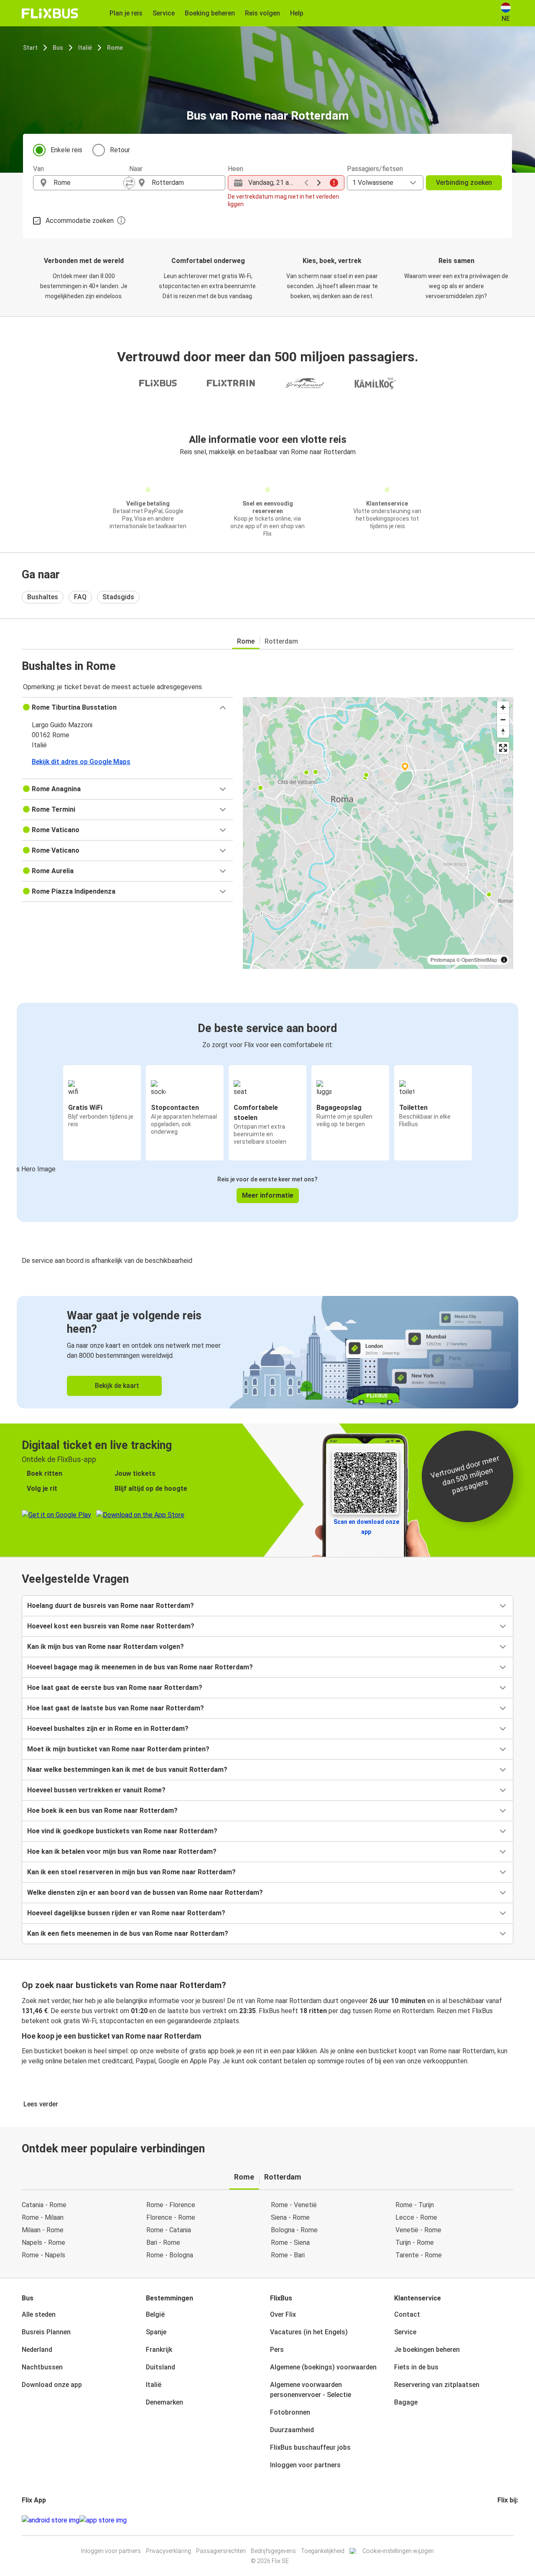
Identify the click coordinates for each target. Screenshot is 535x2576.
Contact (407, 2314)
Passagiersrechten (221, 2551)
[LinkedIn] (506, 2520)
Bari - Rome (163, 2242)
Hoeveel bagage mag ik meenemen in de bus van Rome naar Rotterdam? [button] (140, 1667)
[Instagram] (501, 2520)
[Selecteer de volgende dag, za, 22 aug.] (319, 183)
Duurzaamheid (292, 2430)
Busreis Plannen (46, 2332)
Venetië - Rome (418, 2230)
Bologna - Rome (294, 2230)
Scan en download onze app (366, 1527)
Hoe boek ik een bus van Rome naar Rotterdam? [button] (102, 1811)
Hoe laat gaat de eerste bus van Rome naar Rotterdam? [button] (115, 1688)
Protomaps (443, 960)
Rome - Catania (169, 2230)
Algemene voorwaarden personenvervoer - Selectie (311, 2390)
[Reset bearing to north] (503, 732)
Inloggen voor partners (305, 2465)
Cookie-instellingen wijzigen (398, 2551)
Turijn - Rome (415, 2242)
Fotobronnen (290, 2412)
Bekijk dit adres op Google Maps (81, 762)
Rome (115, 48)
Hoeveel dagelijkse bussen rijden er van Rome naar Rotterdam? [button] (126, 1913)
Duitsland (160, 2367)
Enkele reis (66, 150)
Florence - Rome (171, 2217)
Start (30, 48)
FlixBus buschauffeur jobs (310, 2447)
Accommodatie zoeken (80, 221)
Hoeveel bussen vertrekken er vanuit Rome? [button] (96, 1790)
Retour (120, 150)
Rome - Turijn (415, 2205)
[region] (378, 833)
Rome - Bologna (170, 2255)
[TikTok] (511, 2520)
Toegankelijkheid (323, 2551)
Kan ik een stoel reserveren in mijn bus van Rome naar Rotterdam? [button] (131, 1872)
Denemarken (164, 2402)
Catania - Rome (44, 2205)
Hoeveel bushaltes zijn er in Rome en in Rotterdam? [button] (108, 1729)
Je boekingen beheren (427, 2350)
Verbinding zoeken (464, 183)
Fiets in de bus (416, 2367)
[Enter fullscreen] (503, 748)
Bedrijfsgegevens (273, 2551)
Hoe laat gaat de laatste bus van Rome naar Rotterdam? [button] (116, 1708)
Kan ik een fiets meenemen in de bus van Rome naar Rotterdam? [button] (128, 1933)
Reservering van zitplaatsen (437, 2385)
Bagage (406, 2402)
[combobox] (89, 183)
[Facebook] (499, 2520)
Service (405, 2332)
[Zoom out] (503, 719)
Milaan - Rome (43, 2230)
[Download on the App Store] (103, 2520)
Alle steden (39, 2314)
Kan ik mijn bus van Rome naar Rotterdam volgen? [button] (106, 1647)
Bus (58, 48)
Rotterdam (281, 641)
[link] (267, 1352)
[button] (127, 708)
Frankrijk (159, 2350)
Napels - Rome (43, 2242)
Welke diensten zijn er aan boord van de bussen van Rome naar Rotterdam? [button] (145, 1892)
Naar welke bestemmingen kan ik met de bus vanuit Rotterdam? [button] (127, 1770)
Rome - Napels (43, 2255)
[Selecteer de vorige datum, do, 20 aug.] (306, 183)
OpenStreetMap (479, 960)
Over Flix (283, 2314)
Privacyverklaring (168, 2551)
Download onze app (52, 2385)
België (155, 2314)
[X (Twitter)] (509, 2520)
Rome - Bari (288, 2255)
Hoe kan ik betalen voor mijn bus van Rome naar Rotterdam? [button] (122, 1851)
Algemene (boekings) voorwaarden (323, 2367)
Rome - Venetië (294, 2205)
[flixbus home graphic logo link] (50, 13)
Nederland (37, 2350)
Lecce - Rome (416, 2217)
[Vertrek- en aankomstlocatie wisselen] (129, 183)
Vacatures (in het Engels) (309, 2332)
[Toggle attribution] (504, 960)
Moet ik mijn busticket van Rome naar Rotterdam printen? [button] (118, 1749)
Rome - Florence (171, 2205)
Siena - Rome (290, 2217)
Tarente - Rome (419, 2255)
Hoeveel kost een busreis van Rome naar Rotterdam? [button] (111, 1626)
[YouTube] (504, 2520)
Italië (85, 48)
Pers (277, 2350)
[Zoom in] (503, 707)
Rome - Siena (290, 2242)
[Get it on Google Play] (51, 2520)
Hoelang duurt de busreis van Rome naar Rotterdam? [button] (111, 1606)
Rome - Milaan (43, 2217)
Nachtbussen (42, 2367)
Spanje (156, 2332)
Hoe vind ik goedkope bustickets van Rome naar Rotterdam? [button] (122, 1831)
